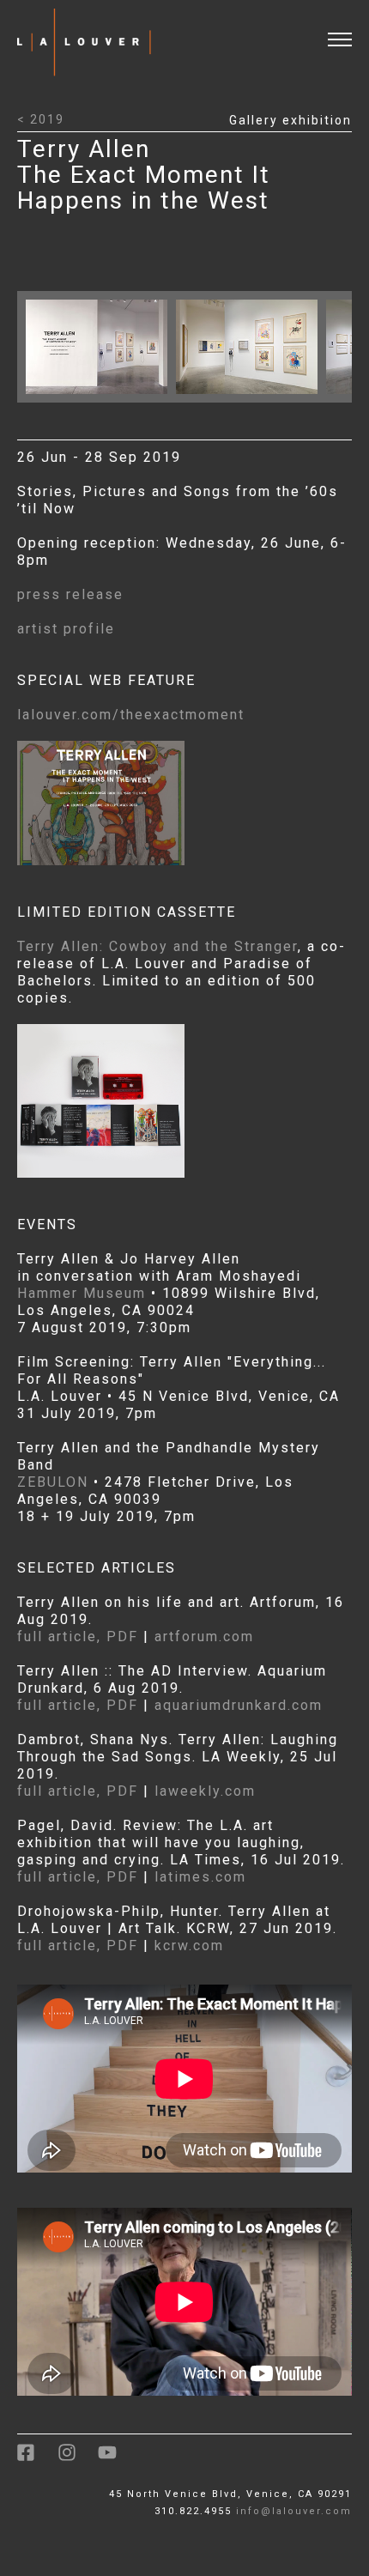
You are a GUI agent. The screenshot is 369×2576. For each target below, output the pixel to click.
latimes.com (200, 1877)
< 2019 (41, 119)
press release (70, 594)
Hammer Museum (82, 1293)
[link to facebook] (37, 2459)
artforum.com (204, 1637)
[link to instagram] (78, 2459)
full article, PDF (78, 1637)
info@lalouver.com (294, 2511)
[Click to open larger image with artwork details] (101, 398)
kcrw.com (189, 1946)
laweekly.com (205, 1791)
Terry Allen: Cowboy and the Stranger (157, 946)
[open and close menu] (348, 29)
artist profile (66, 629)
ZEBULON (53, 1482)
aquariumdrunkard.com (239, 1705)
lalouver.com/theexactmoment (131, 715)
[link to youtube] (116, 2459)
